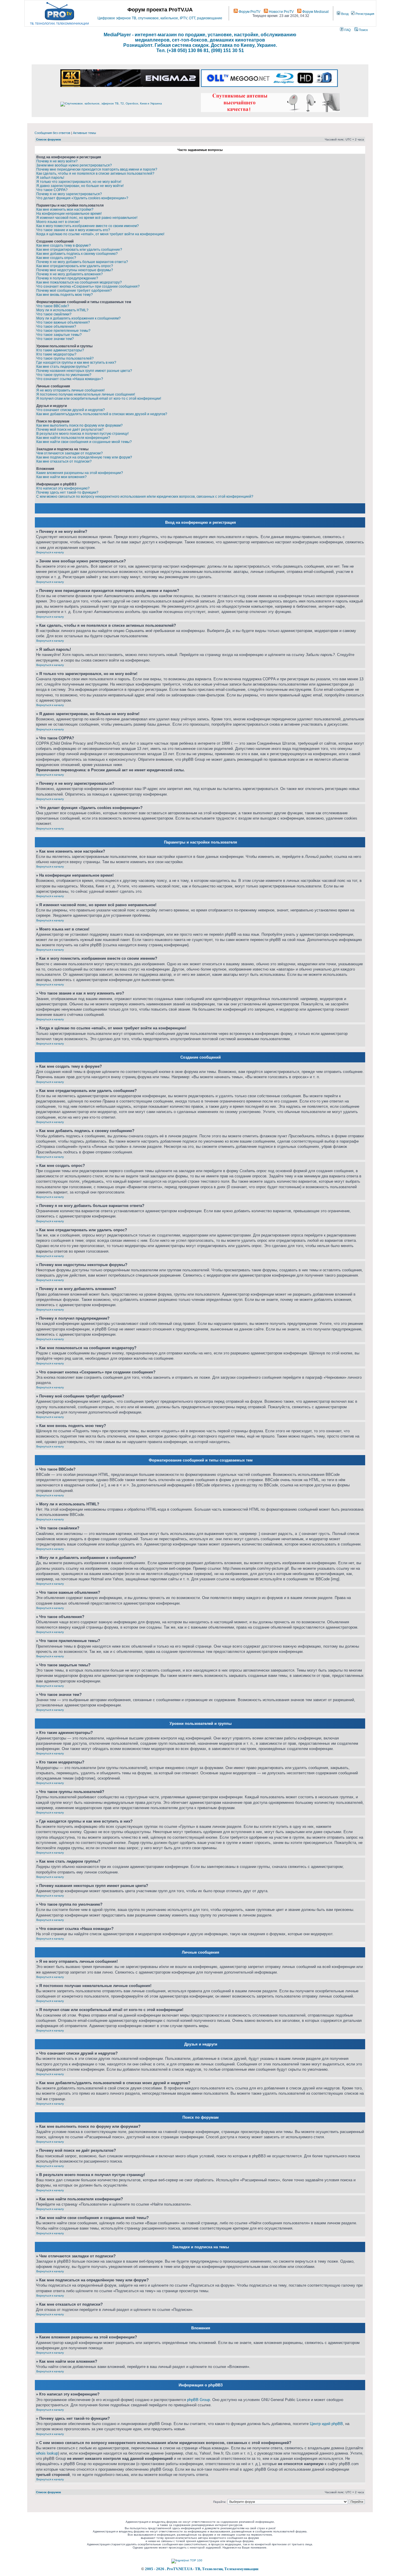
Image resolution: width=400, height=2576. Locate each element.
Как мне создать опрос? (56, 258)
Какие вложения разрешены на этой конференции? (80, 473)
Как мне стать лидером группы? (63, 367)
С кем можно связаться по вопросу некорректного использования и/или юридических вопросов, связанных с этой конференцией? (145, 497)
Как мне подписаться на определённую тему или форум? (84, 457)
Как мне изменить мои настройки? (65, 209)
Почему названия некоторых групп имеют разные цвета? (84, 371)
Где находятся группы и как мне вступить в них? (76, 363)
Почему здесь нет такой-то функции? (67, 492)
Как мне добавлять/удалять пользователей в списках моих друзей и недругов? (102, 414)
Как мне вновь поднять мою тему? (65, 295)
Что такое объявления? (56, 327)
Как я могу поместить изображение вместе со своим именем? (88, 226)
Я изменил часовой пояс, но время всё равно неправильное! (87, 218)
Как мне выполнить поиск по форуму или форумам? (80, 425)
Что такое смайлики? (54, 314)
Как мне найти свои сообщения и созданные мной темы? (84, 442)
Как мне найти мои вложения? (61, 477)
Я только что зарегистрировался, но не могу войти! (79, 182)
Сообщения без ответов (52, 133)
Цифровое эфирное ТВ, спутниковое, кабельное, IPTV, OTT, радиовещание (160, 18)
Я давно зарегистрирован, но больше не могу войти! (80, 186)
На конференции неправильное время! (69, 214)
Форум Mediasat (315, 12)
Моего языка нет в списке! (58, 222)
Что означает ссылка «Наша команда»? (70, 379)
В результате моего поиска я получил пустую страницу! (82, 434)
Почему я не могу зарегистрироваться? (69, 194)
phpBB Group (199, 2400)
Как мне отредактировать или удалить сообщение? (79, 250)
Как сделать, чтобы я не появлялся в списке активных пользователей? (95, 174)
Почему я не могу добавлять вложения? (70, 274)
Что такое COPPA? (52, 190)
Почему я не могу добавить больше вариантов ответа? (82, 262)
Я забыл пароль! (50, 178)
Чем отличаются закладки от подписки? (70, 453)
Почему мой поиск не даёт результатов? (70, 430)
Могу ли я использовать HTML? (62, 310)
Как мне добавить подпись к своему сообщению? (77, 254)
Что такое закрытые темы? (59, 335)
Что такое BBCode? (53, 306)
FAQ (347, 30)
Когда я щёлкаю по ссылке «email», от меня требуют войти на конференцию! (100, 234)
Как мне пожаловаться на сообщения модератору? (79, 282)
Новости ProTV (281, 12)
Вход (344, 14)
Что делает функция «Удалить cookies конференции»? (82, 198)
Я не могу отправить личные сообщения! (70, 390)
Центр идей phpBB (326, 2424)
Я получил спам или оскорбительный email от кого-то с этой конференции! (99, 399)
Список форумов (48, 139)
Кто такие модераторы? (56, 354)
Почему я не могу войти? (57, 161)
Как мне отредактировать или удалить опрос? (75, 266)
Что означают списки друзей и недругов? (71, 410)
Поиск (363, 30)
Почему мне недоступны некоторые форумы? (75, 270)
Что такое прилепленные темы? (63, 331)
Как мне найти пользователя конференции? (73, 438)
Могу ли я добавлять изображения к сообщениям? (78, 318)
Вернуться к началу (50, 552)
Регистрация (364, 14)
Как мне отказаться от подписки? (64, 461)
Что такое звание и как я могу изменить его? (73, 230)
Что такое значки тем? (55, 339)
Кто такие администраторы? (60, 350)
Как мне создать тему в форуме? (64, 245)
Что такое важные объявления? (63, 322)
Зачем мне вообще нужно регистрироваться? (74, 165)
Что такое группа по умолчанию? (64, 375)
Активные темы (84, 133)
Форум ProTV (249, 12)
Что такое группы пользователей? (65, 358)
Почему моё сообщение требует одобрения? (74, 291)
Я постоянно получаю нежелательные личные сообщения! (86, 394)
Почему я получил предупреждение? (67, 278)
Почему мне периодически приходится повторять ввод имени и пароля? (97, 169)
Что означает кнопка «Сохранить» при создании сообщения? (88, 286)
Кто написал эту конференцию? (63, 488)
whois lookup (47, 2453)
